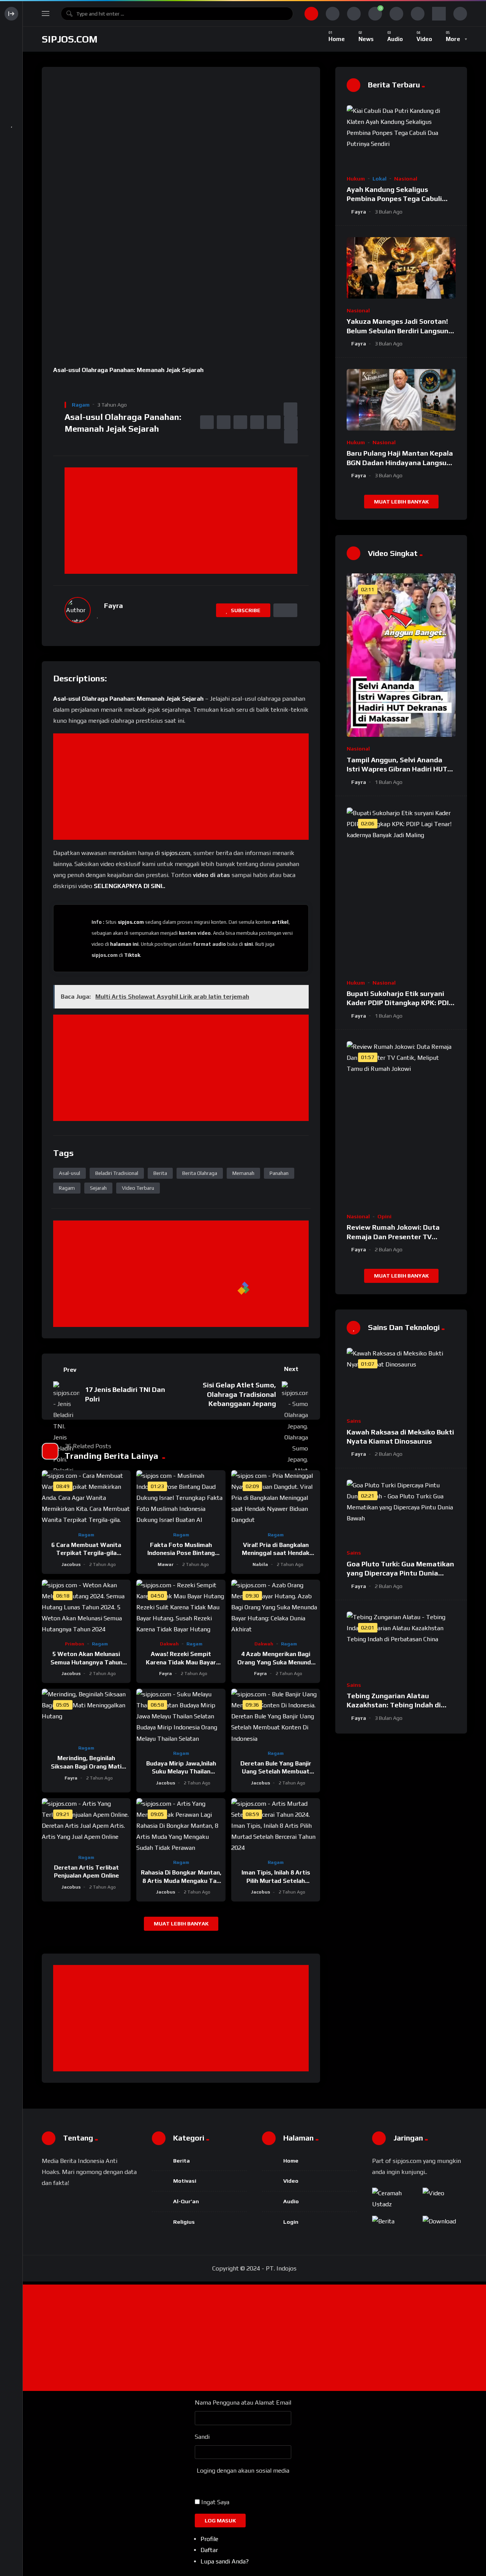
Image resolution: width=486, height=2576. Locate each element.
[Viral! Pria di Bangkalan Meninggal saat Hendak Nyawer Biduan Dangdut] (276, 1498)
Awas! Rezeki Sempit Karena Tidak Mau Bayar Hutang (181, 1662)
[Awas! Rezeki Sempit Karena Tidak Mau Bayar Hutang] (181, 1607)
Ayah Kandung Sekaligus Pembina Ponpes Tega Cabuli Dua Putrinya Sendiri (394, 199)
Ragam (81, 405)
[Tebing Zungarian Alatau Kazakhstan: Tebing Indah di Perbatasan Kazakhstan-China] (401, 1642)
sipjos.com (70, 39)
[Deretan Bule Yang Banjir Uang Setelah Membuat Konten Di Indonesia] (276, 1716)
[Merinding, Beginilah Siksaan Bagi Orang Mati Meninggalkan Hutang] (86, 1714)
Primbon (75, 1644)
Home (291, 2161)
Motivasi (185, 2181)
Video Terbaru (138, 1188)
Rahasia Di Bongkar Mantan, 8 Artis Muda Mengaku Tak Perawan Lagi (181, 1881)
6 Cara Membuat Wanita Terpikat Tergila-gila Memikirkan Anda (86, 1553)
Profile (209, 2539)
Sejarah (98, 1188)
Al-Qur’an (186, 2201)
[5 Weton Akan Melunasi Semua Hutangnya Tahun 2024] (86, 1607)
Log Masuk (220, 2521)
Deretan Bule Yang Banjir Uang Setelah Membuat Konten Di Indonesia (276, 1772)
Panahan (279, 1173)
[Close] (55, 384)
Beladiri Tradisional (117, 1173)
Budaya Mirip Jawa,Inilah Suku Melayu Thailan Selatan (181, 1772)
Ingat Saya (215, 2502)
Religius (184, 2222)
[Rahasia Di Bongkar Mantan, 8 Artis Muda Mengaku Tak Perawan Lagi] (181, 1826)
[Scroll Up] (62, 384)
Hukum (356, 179)
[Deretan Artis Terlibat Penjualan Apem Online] (86, 1823)
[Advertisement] (183, 521)
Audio (291, 2201)
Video (291, 2181)
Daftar (209, 2550)
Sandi (202, 2437)
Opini (384, 1216)
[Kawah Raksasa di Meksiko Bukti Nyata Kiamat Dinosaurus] (401, 1379)
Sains (354, 1421)
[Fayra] (78, 610)
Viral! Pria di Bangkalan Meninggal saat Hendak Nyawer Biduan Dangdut (276, 1553)
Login (291, 2222)
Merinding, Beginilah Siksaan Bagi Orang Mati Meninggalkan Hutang (86, 1766)
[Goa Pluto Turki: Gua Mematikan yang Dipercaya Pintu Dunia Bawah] (401, 1510)
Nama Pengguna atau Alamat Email (243, 2403)
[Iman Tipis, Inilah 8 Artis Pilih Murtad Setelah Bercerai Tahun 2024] (276, 1826)
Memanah (243, 1173)
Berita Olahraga (200, 1173)
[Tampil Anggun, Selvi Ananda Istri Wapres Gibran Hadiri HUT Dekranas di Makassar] (401, 655)
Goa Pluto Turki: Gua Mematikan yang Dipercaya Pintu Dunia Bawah (400, 1573)
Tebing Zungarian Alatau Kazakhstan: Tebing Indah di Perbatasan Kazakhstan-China (398, 1705)
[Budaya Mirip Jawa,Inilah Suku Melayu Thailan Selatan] (181, 1716)
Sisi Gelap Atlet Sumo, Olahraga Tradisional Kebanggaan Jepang (239, 1394)
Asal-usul (69, 1173)
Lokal (379, 179)
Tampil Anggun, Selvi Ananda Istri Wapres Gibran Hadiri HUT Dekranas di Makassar (397, 769)
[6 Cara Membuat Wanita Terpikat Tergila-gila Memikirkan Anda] (86, 1498)
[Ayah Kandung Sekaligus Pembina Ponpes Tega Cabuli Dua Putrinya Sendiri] (401, 136)
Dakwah (169, 1644)
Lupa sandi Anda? (225, 2561)
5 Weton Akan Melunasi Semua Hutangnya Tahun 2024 (86, 1662)
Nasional (406, 179)
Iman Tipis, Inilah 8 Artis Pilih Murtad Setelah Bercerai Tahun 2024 (276, 1881)
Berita (160, 1173)
